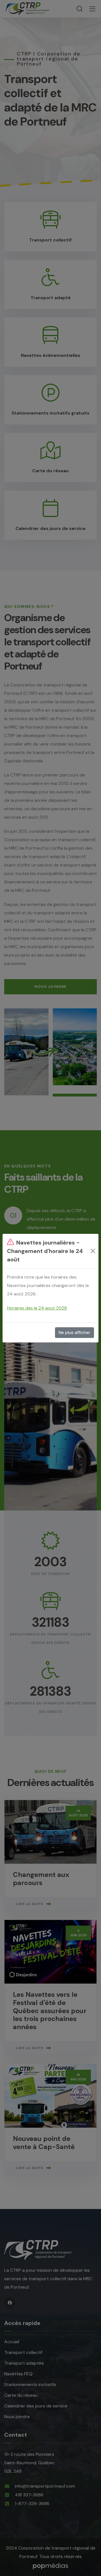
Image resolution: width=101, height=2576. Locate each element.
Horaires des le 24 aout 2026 (37, 1308)
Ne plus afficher (74, 1332)
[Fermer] (93, 1251)
